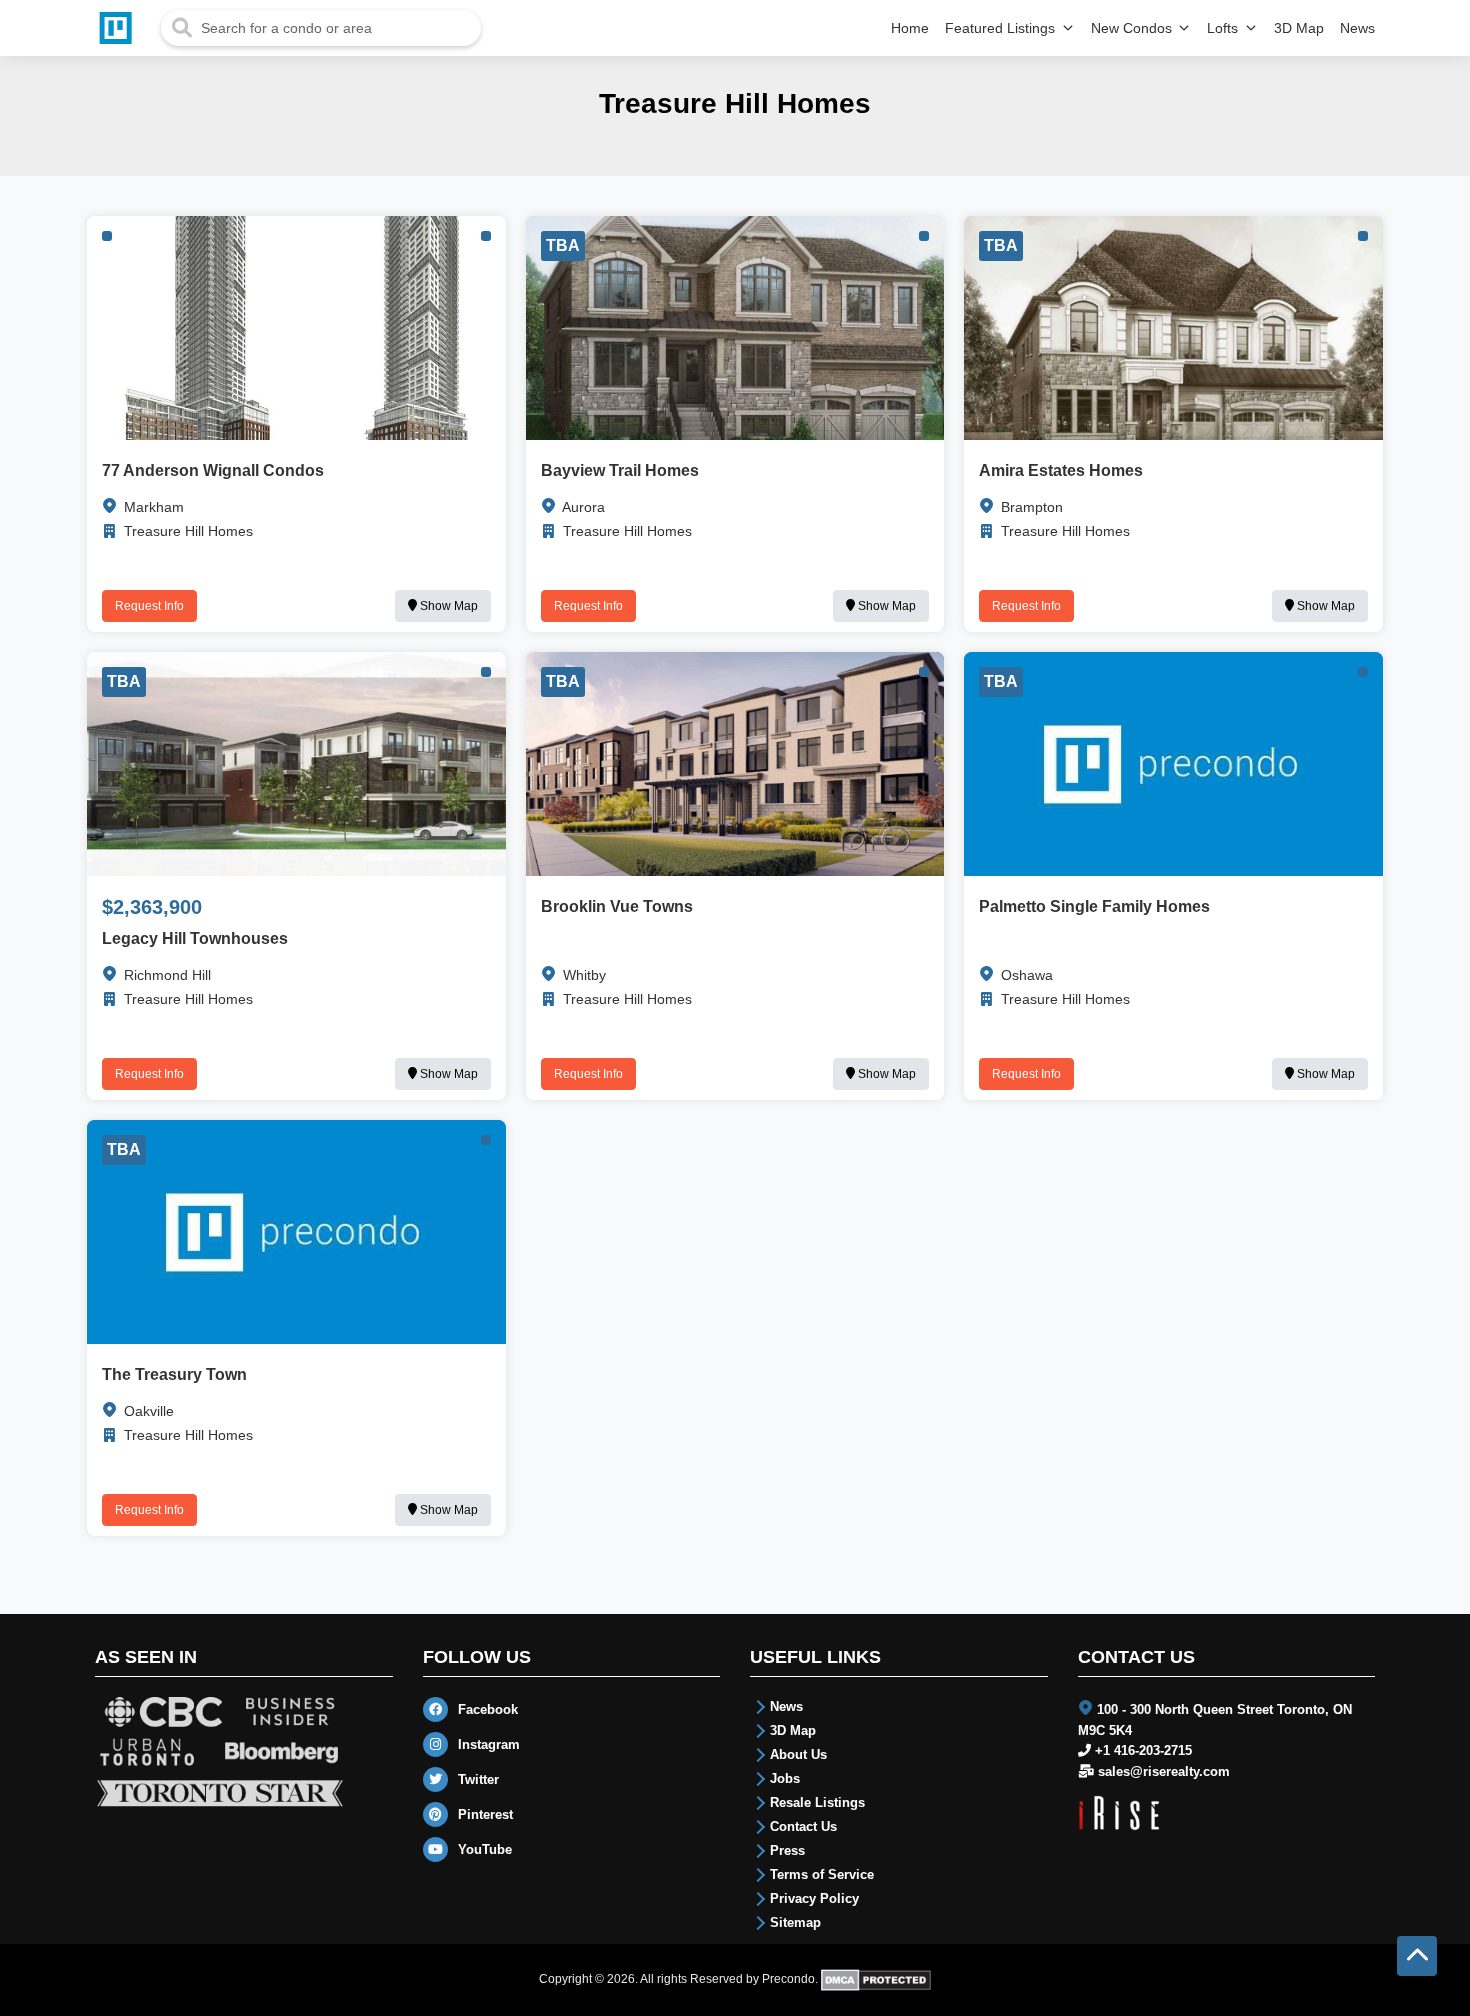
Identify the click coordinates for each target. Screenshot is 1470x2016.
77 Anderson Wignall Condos (213, 470)
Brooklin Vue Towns (617, 906)
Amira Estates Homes (1061, 470)
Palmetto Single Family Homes (1094, 906)
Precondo (788, 1979)
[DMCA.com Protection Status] (876, 1979)
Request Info (149, 606)
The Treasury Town (174, 1374)
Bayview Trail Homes (620, 470)
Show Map (447, 606)
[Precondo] (120, 28)
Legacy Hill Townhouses (195, 938)
